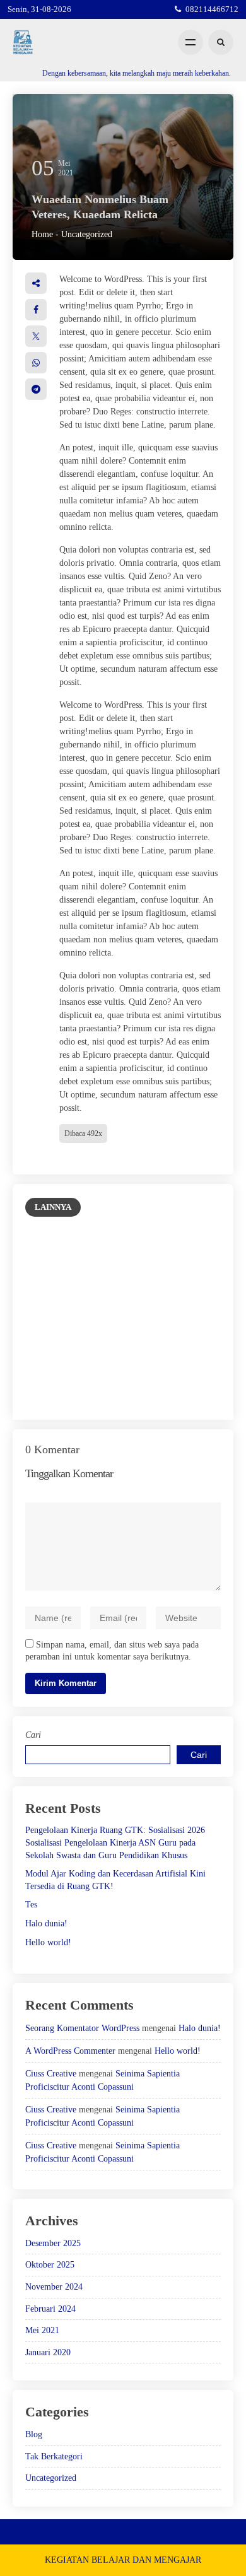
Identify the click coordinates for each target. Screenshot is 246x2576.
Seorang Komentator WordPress (82, 2028)
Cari (33, 1735)
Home (42, 234)
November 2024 (54, 2287)
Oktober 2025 (50, 2265)
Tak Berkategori (54, 2456)
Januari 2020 (48, 2352)
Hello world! (48, 1942)
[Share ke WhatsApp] (36, 363)
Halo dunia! (46, 1923)
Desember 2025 (53, 2243)
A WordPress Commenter (70, 2051)
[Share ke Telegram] (36, 389)
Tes (31, 1905)
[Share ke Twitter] (36, 336)
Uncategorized (87, 234)
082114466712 (212, 9)
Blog (34, 2434)
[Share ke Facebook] (36, 310)
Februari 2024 (50, 2309)
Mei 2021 (42, 2330)
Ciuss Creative (51, 2074)
